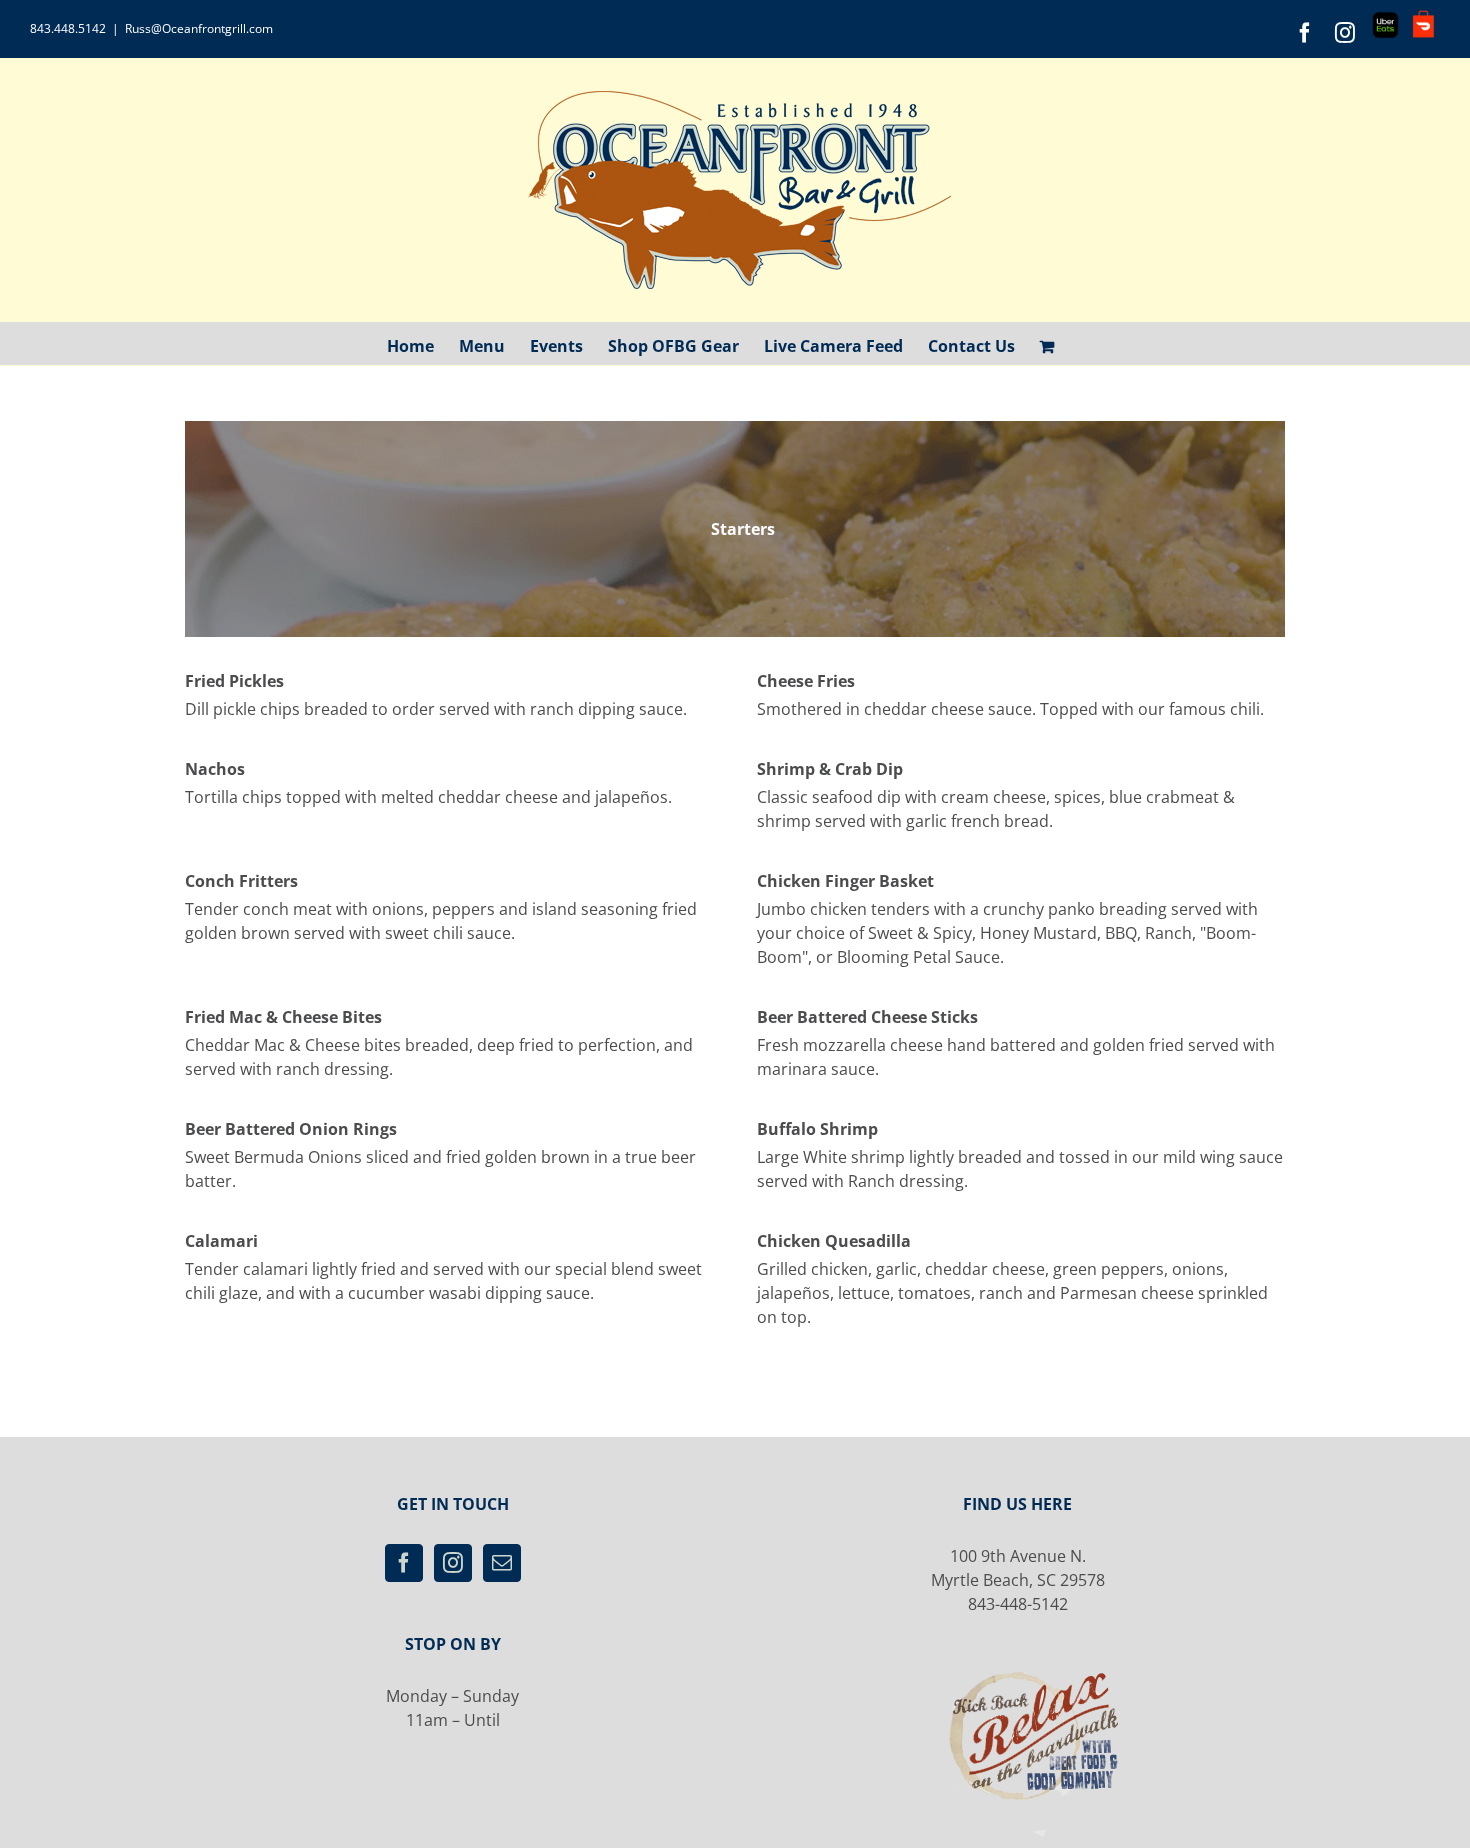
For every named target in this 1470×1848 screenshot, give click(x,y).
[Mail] (502, 1563)
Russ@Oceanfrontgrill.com (199, 28)
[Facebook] (404, 1563)
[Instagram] (453, 1563)
